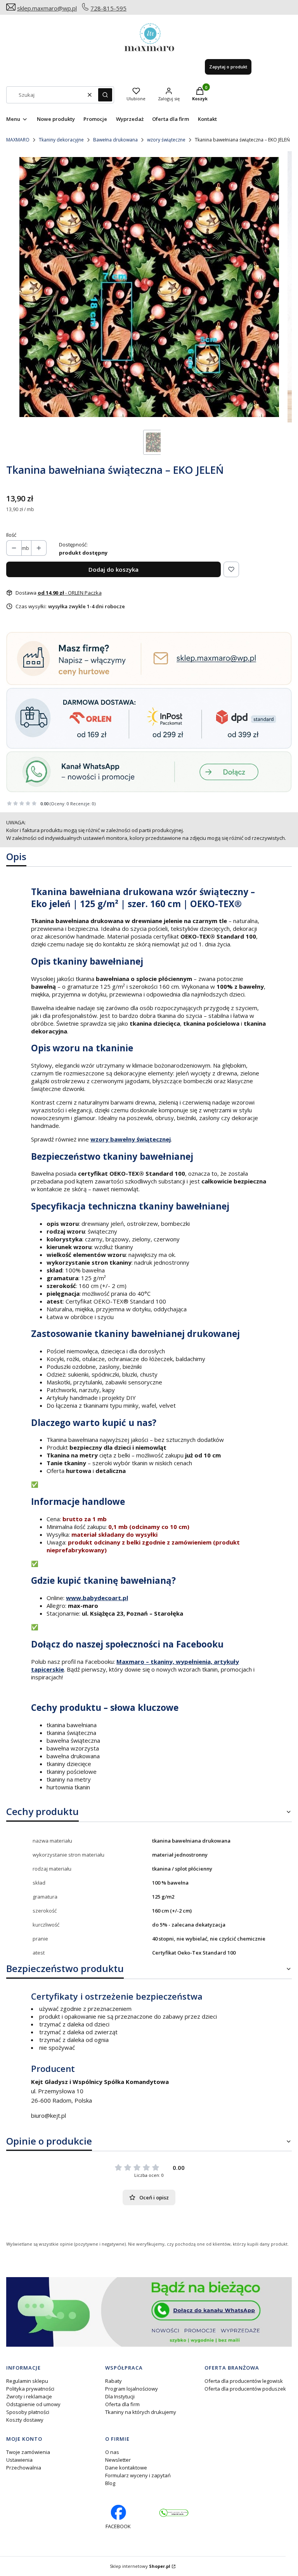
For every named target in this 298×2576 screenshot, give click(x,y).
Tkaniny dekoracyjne (61, 140)
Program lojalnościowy (132, 2389)
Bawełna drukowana (115, 140)
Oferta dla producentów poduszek (245, 2389)
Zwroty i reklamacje (29, 2396)
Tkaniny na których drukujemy (141, 2412)
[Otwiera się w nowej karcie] (174, 2513)
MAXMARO (18, 140)
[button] (105, 95)
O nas (112, 2452)
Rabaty (113, 2381)
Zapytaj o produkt (228, 67)
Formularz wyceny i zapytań (138, 2475)
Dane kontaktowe (126, 2468)
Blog (110, 2483)
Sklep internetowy (140, 2566)
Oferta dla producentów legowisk (244, 2381)
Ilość (11, 535)
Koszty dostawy (25, 2420)
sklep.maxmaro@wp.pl (47, 8)
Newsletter (118, 2460)
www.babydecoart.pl (97, 1598)
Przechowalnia (24, 2468)
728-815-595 (108, 8)
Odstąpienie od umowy (33, 2404)
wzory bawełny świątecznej (131, 1139)
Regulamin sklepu (27, 2381)
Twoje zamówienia (28, 2452)
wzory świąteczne (166, 140)
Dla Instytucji (120, 2396)
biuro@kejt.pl (49, 2115)
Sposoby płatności (28, 2412)
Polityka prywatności (30, 2389)
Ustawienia (19, 2460)
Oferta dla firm (122, 2404)
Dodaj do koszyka (113, 569)
